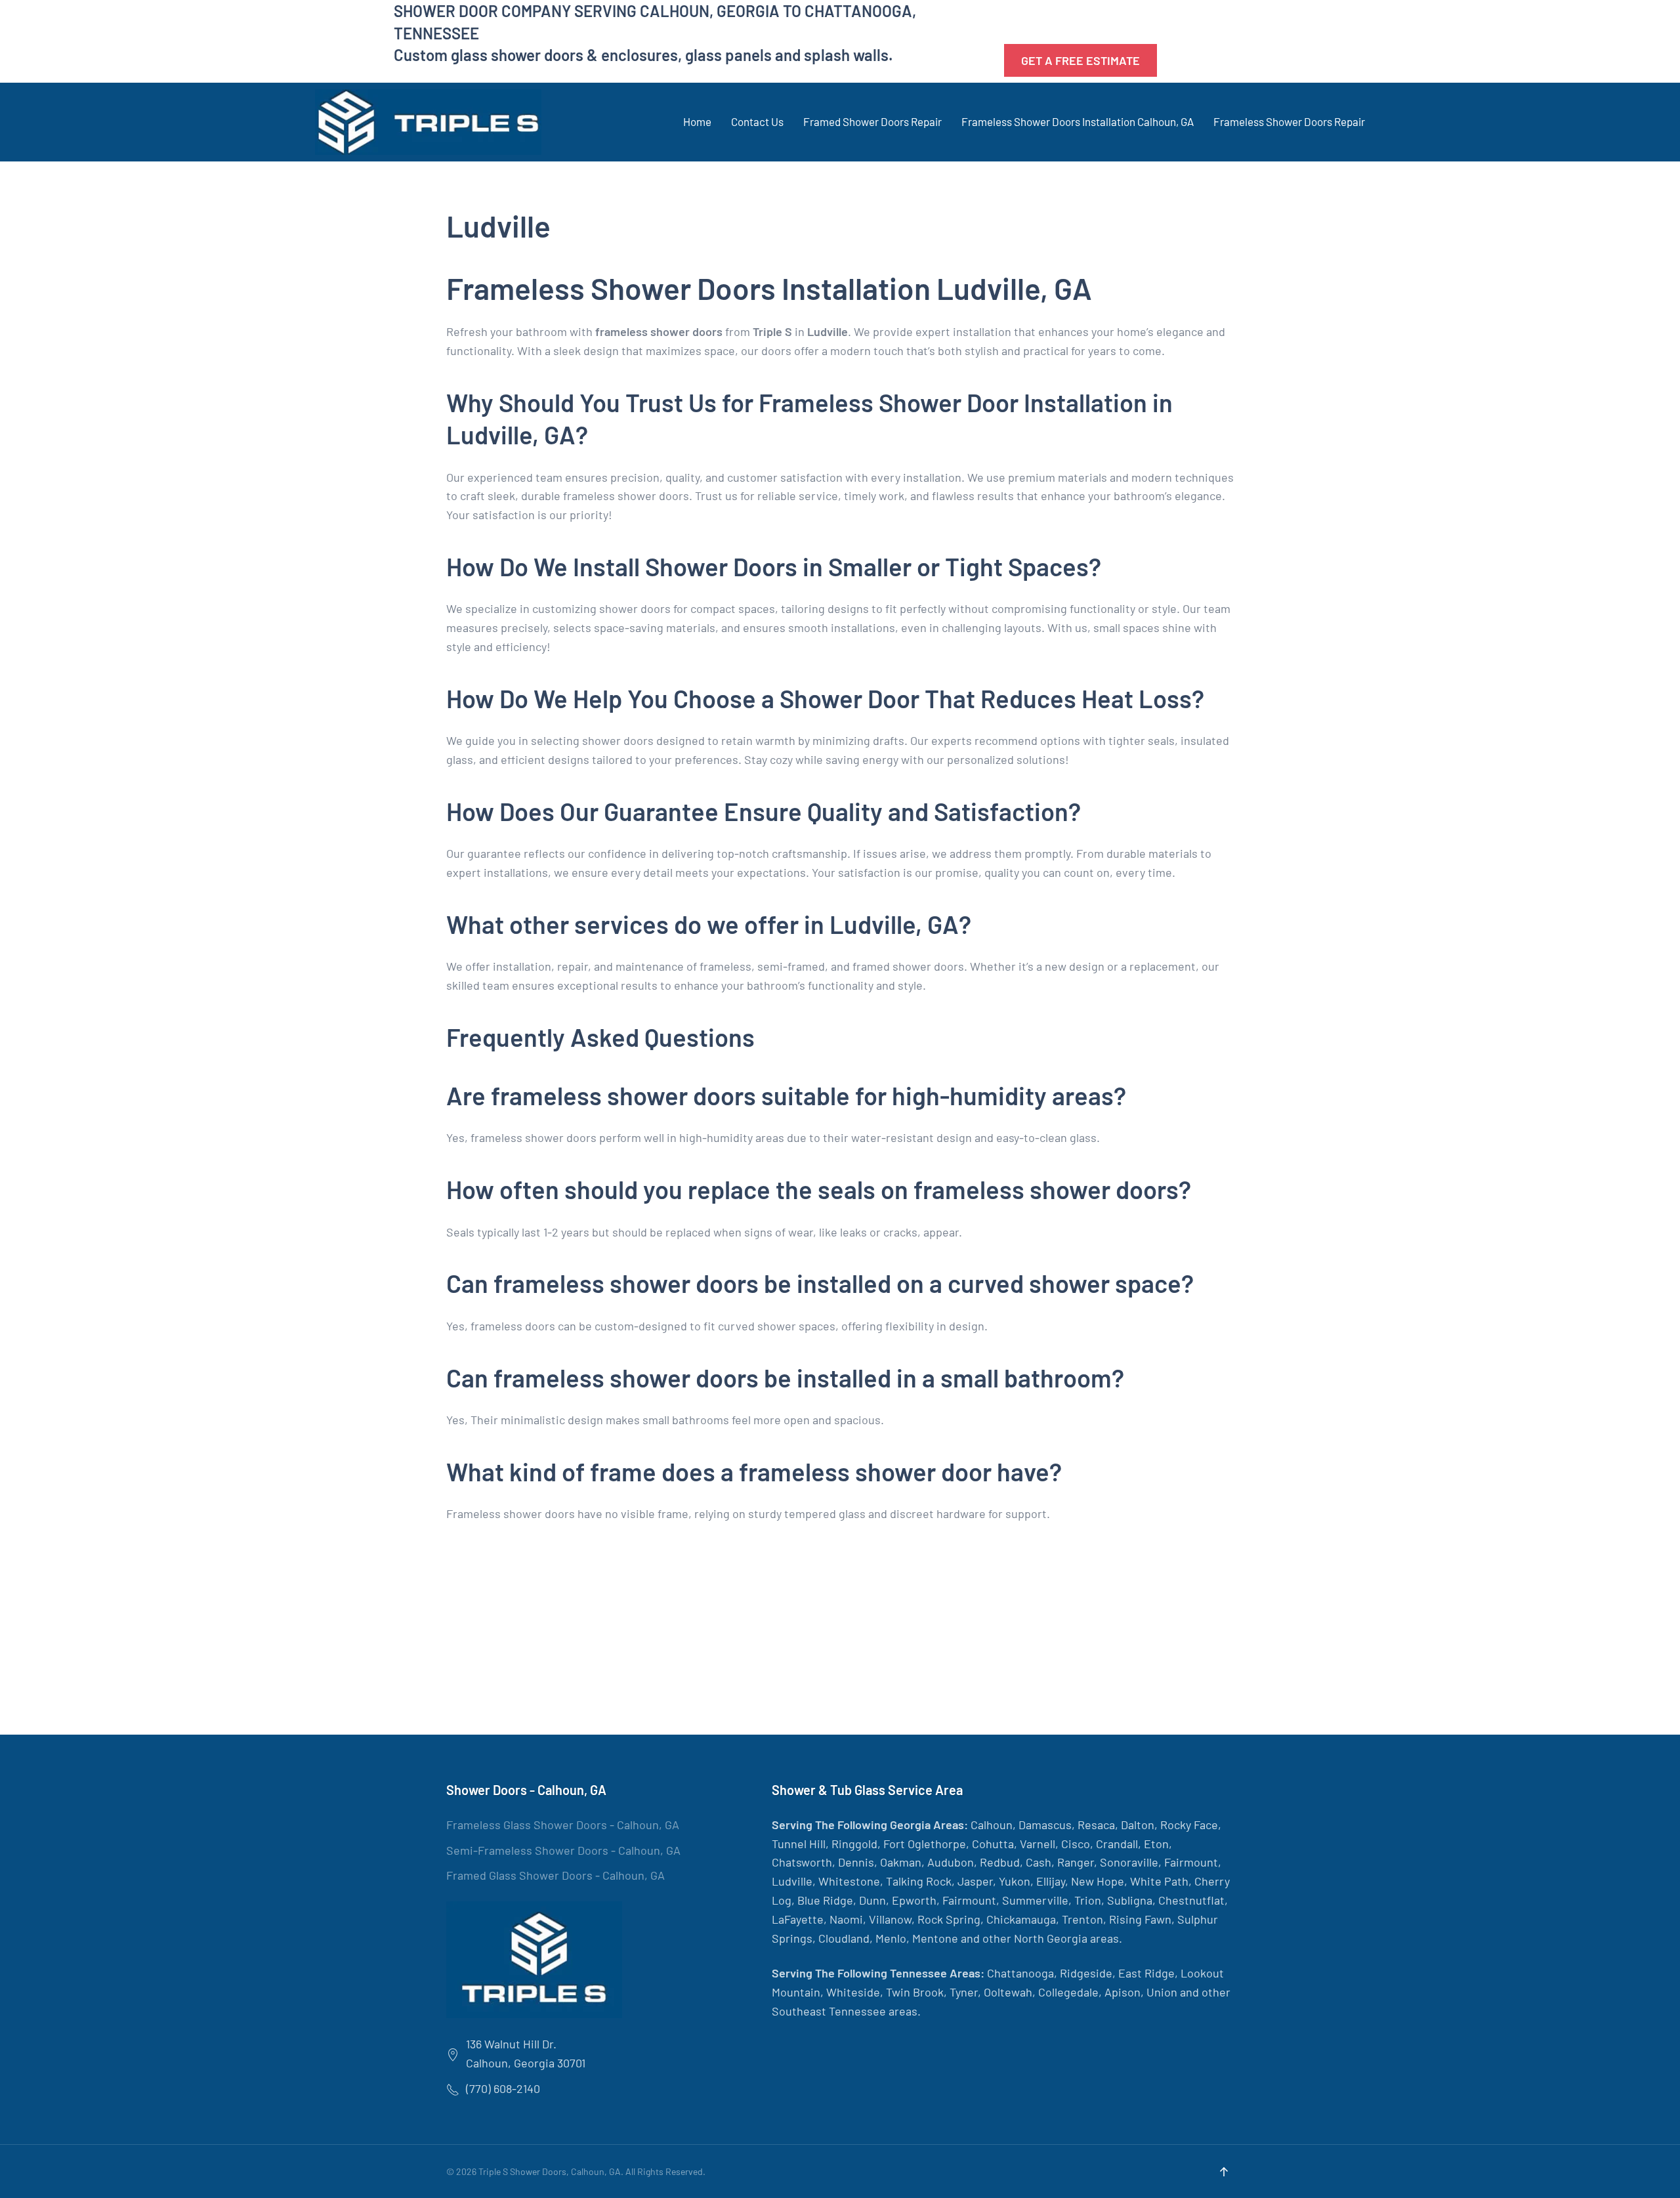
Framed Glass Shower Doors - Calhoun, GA (556, 1875)
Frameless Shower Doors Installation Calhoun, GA (1078, 121)
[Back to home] (428, 122)
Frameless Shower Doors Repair (1289, 121)
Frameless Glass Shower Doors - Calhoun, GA (563, 1825)
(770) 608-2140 (1059, 22)
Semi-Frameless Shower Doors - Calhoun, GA (563, 1850)
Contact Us (757, 121)
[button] (1224, 2172)
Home (697, 121)
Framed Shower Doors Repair (872, 121)
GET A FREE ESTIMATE (1081, 60)
